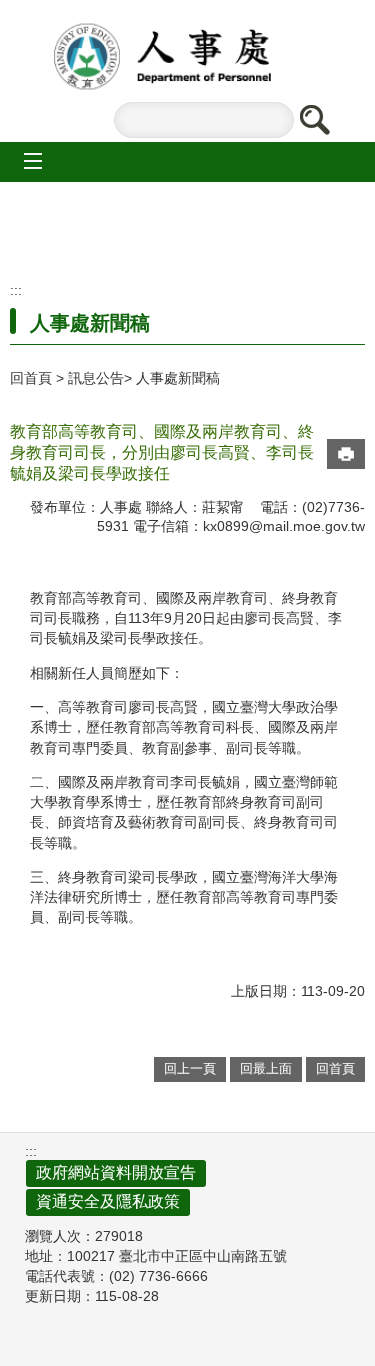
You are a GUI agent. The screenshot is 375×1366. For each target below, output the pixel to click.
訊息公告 (96, 378)
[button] (314, 120)
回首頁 (31, 378)
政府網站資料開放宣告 (116, 1172)
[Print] (346, 454)
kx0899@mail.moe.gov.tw (284, 526)
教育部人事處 (188, 56)
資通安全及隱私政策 (108, 1201)
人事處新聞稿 (178, 378)
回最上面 (266, 1068)
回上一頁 (190, 1068)
